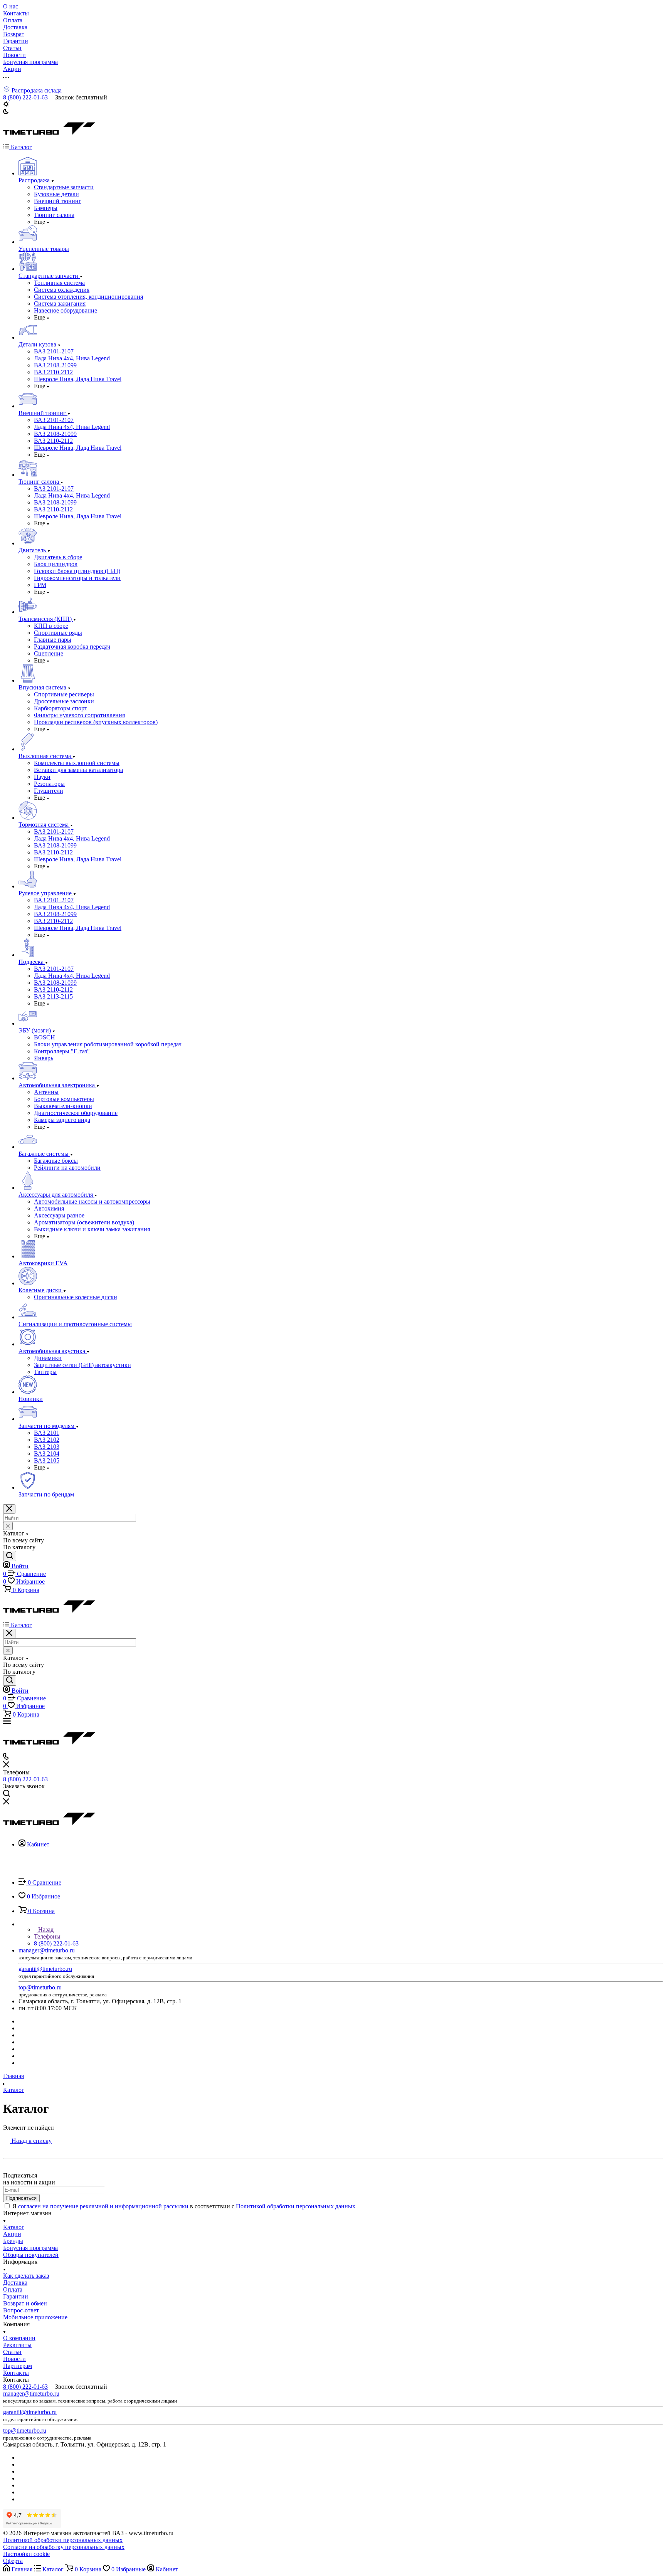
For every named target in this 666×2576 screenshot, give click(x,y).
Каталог (14, 2227)
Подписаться (21, 2198)
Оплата (13, 2289)
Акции (12, 2234)
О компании (19, 2338)
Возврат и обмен (25, 2303)
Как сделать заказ (26, 2276)
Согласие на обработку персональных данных (64, 2547)
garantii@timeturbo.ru (45, 1969)
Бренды (13, 2241)
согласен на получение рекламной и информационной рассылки (103, 2206)
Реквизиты (17, 2345)
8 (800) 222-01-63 (25, 97)
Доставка (15, 2283)
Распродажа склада (36, 90)
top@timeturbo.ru (40, 1987)
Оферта (13, 2561)
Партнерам (18, 2366)
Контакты (16, 2373)
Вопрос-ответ (21, 2310)
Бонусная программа (30, 2248)
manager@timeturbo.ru (47, 1950)
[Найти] (10, 1556)
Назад (45, 1929)
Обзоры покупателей (31, 2255)
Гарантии (16, 2296)
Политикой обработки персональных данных (296, 2206)
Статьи (12, 2352)
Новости (14, 2359)
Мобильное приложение (35, 2317)
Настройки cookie (26, 2554)
